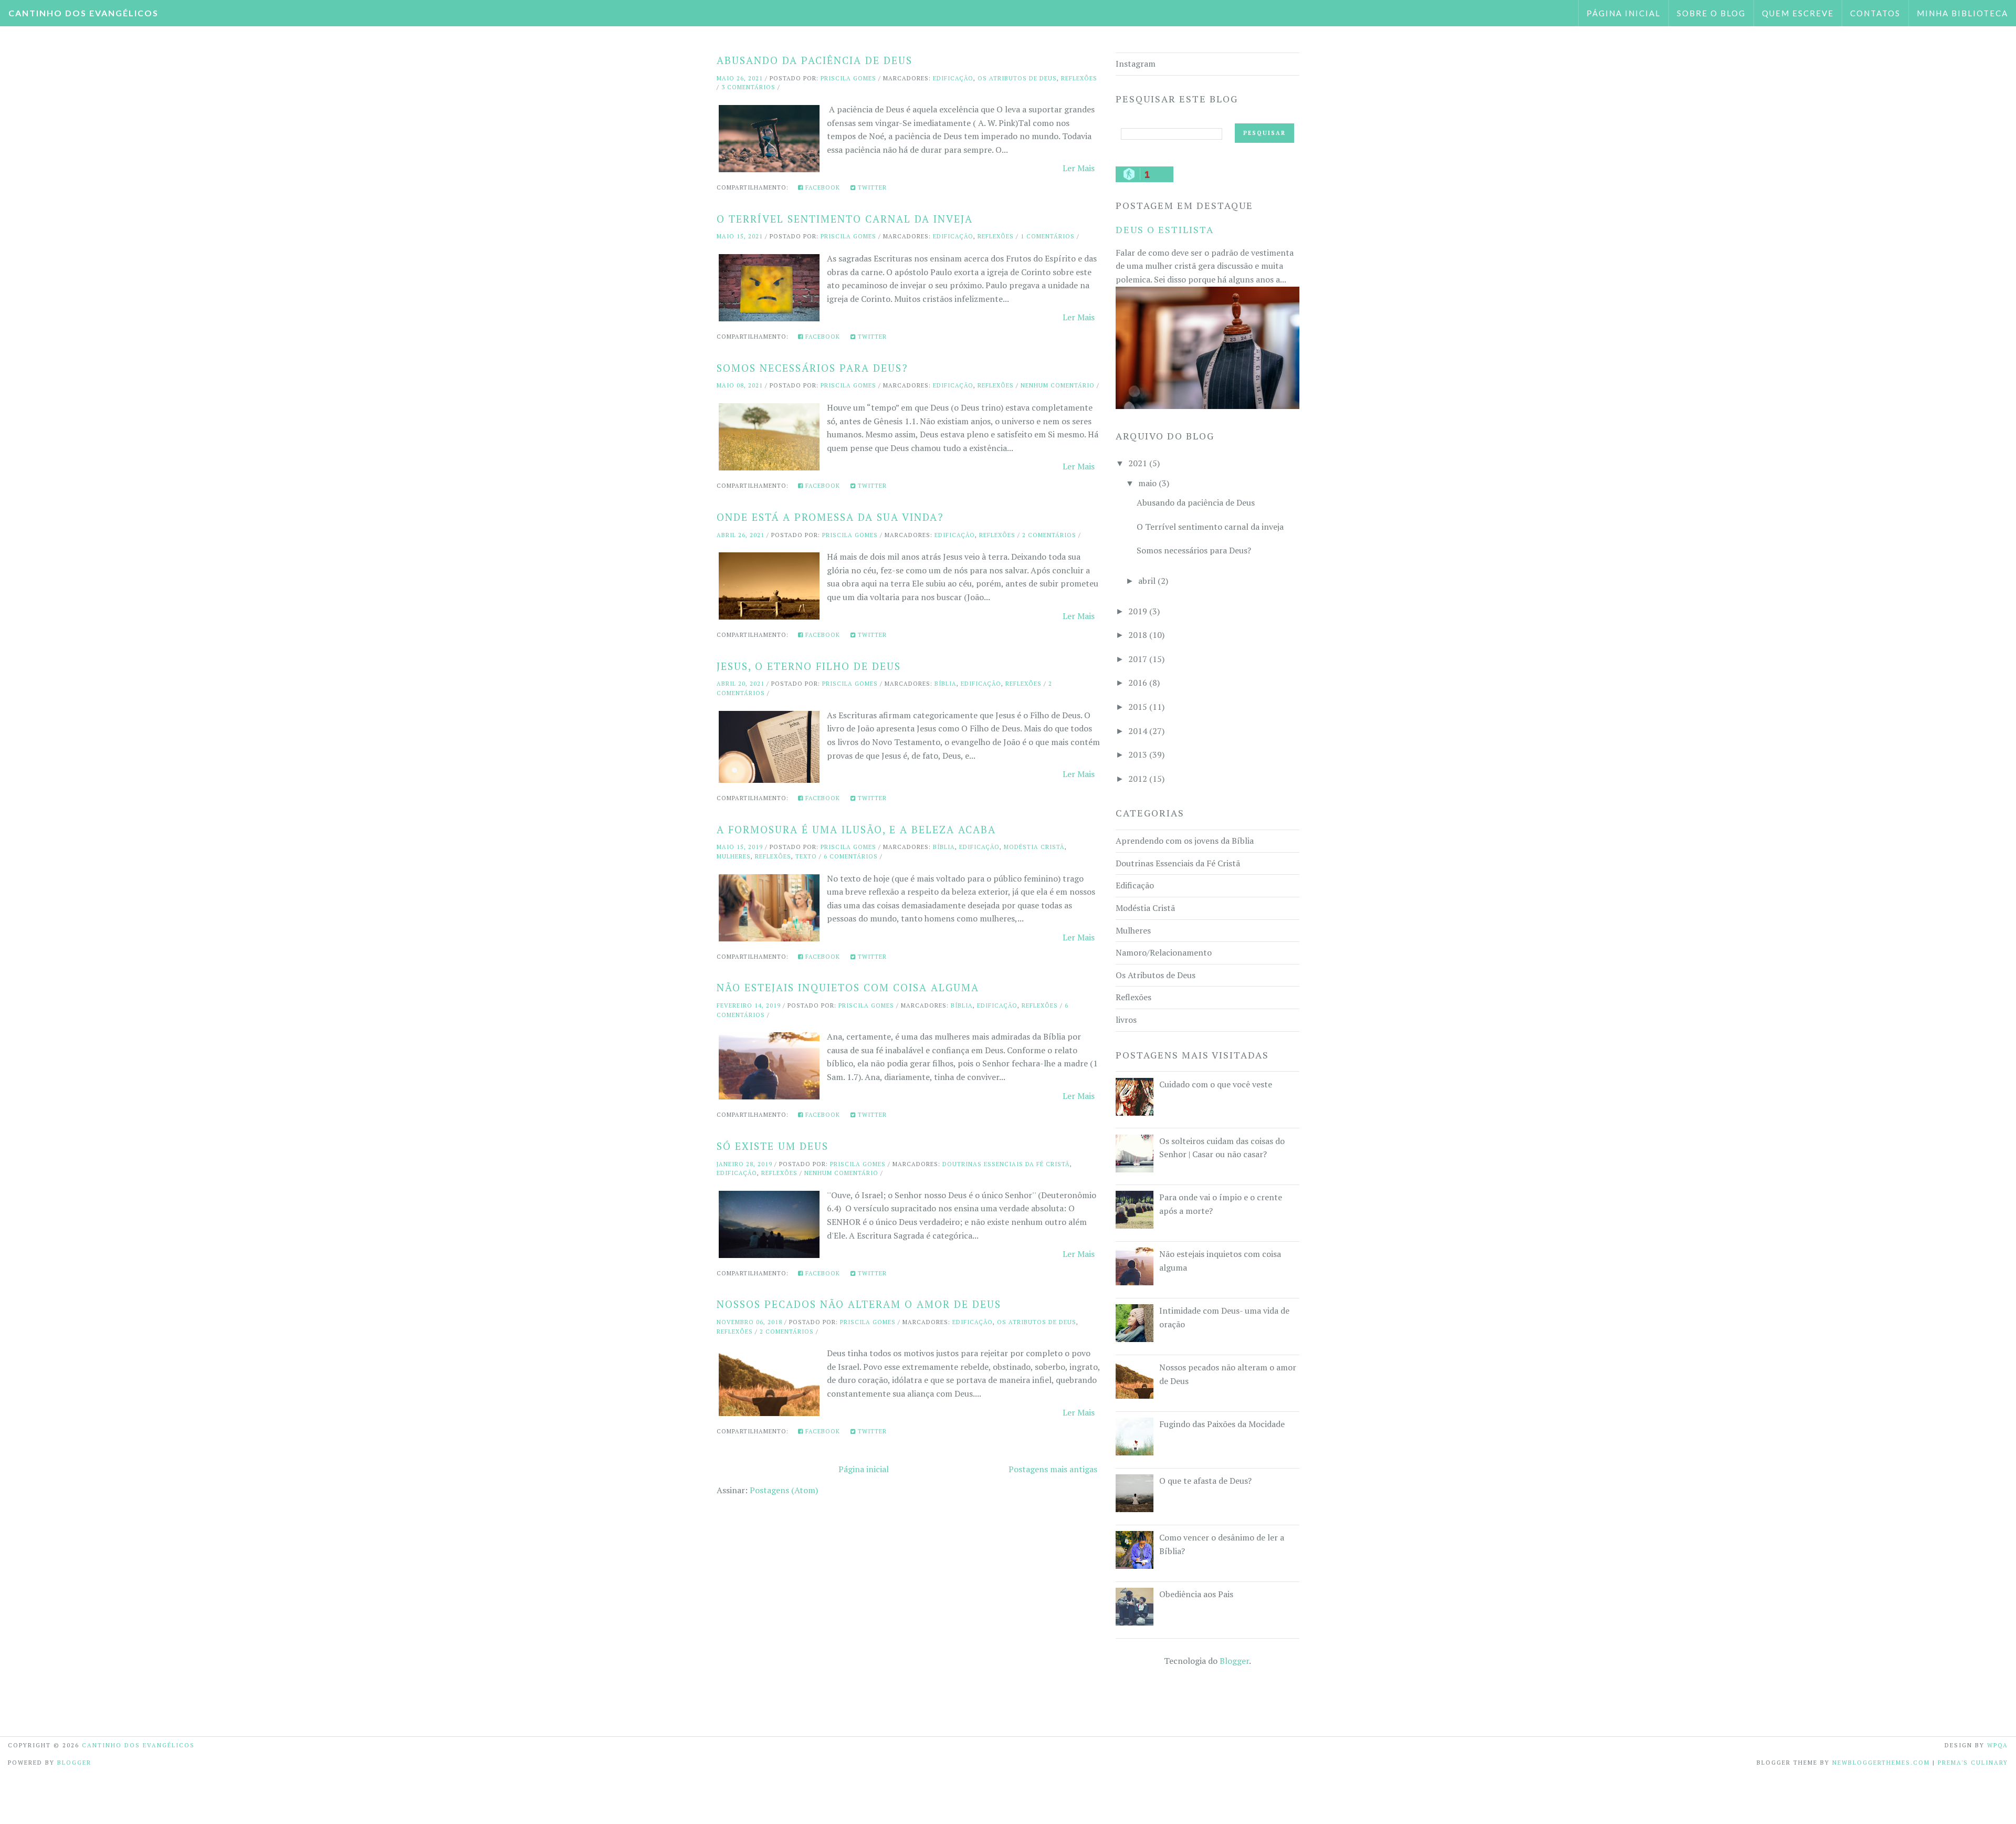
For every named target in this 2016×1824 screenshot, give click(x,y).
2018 (1138, 635)
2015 (1138, 707)
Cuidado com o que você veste (1216, 1084)
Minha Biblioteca (1962, 13)
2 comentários (1049, 535)
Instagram (1136, 64)
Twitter (871, 187)
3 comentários (748, 87)
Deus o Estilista (1165, 229)
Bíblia (946, 684)
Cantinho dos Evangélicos (83, 13)
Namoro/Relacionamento (1164, 952)
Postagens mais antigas (1053, 1469)
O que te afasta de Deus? (1205, 1481)
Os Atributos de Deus (1017, 78)
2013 (1138, 754)
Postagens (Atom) (784, 1490)
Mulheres (734, 856)
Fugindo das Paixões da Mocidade (1222, 1424)
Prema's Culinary (1973, 1763)
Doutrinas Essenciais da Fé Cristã (1006, 1164)
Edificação (953, 78)
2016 (1138, 683)
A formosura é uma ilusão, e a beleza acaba (856, 829)
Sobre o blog (1711, 13)
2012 (1138, 779)
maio (1147, 483)
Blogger (1234, 1661)
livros (1126, 1020)
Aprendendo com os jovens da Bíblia (1185, 841)
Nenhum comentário (1058, 385)
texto (806, 856)
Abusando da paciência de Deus (815, 60)
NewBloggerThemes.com (1881, 1763)
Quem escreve (1798, 13)
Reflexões (1079, 78)
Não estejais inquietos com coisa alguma (848, 987)
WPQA (1998, 1745)
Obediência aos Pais (1196, 1594)
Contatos (1875, 13)
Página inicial (1624, 13)
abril (1147, 581)
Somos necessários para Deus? (812, 368)
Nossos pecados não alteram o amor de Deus (859, 1304)
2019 (1138, 611)
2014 (1138, 731)
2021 (1138, 463)
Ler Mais (1079, 168)
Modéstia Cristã (1034, 847)
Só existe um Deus (773, 1146)
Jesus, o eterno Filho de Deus (809, 666)
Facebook (822, 187)
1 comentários (1048, 236)
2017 (1138, 659)
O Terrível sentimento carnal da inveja (845, 219)
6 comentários (851, 856)
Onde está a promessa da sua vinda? (830, 517)
